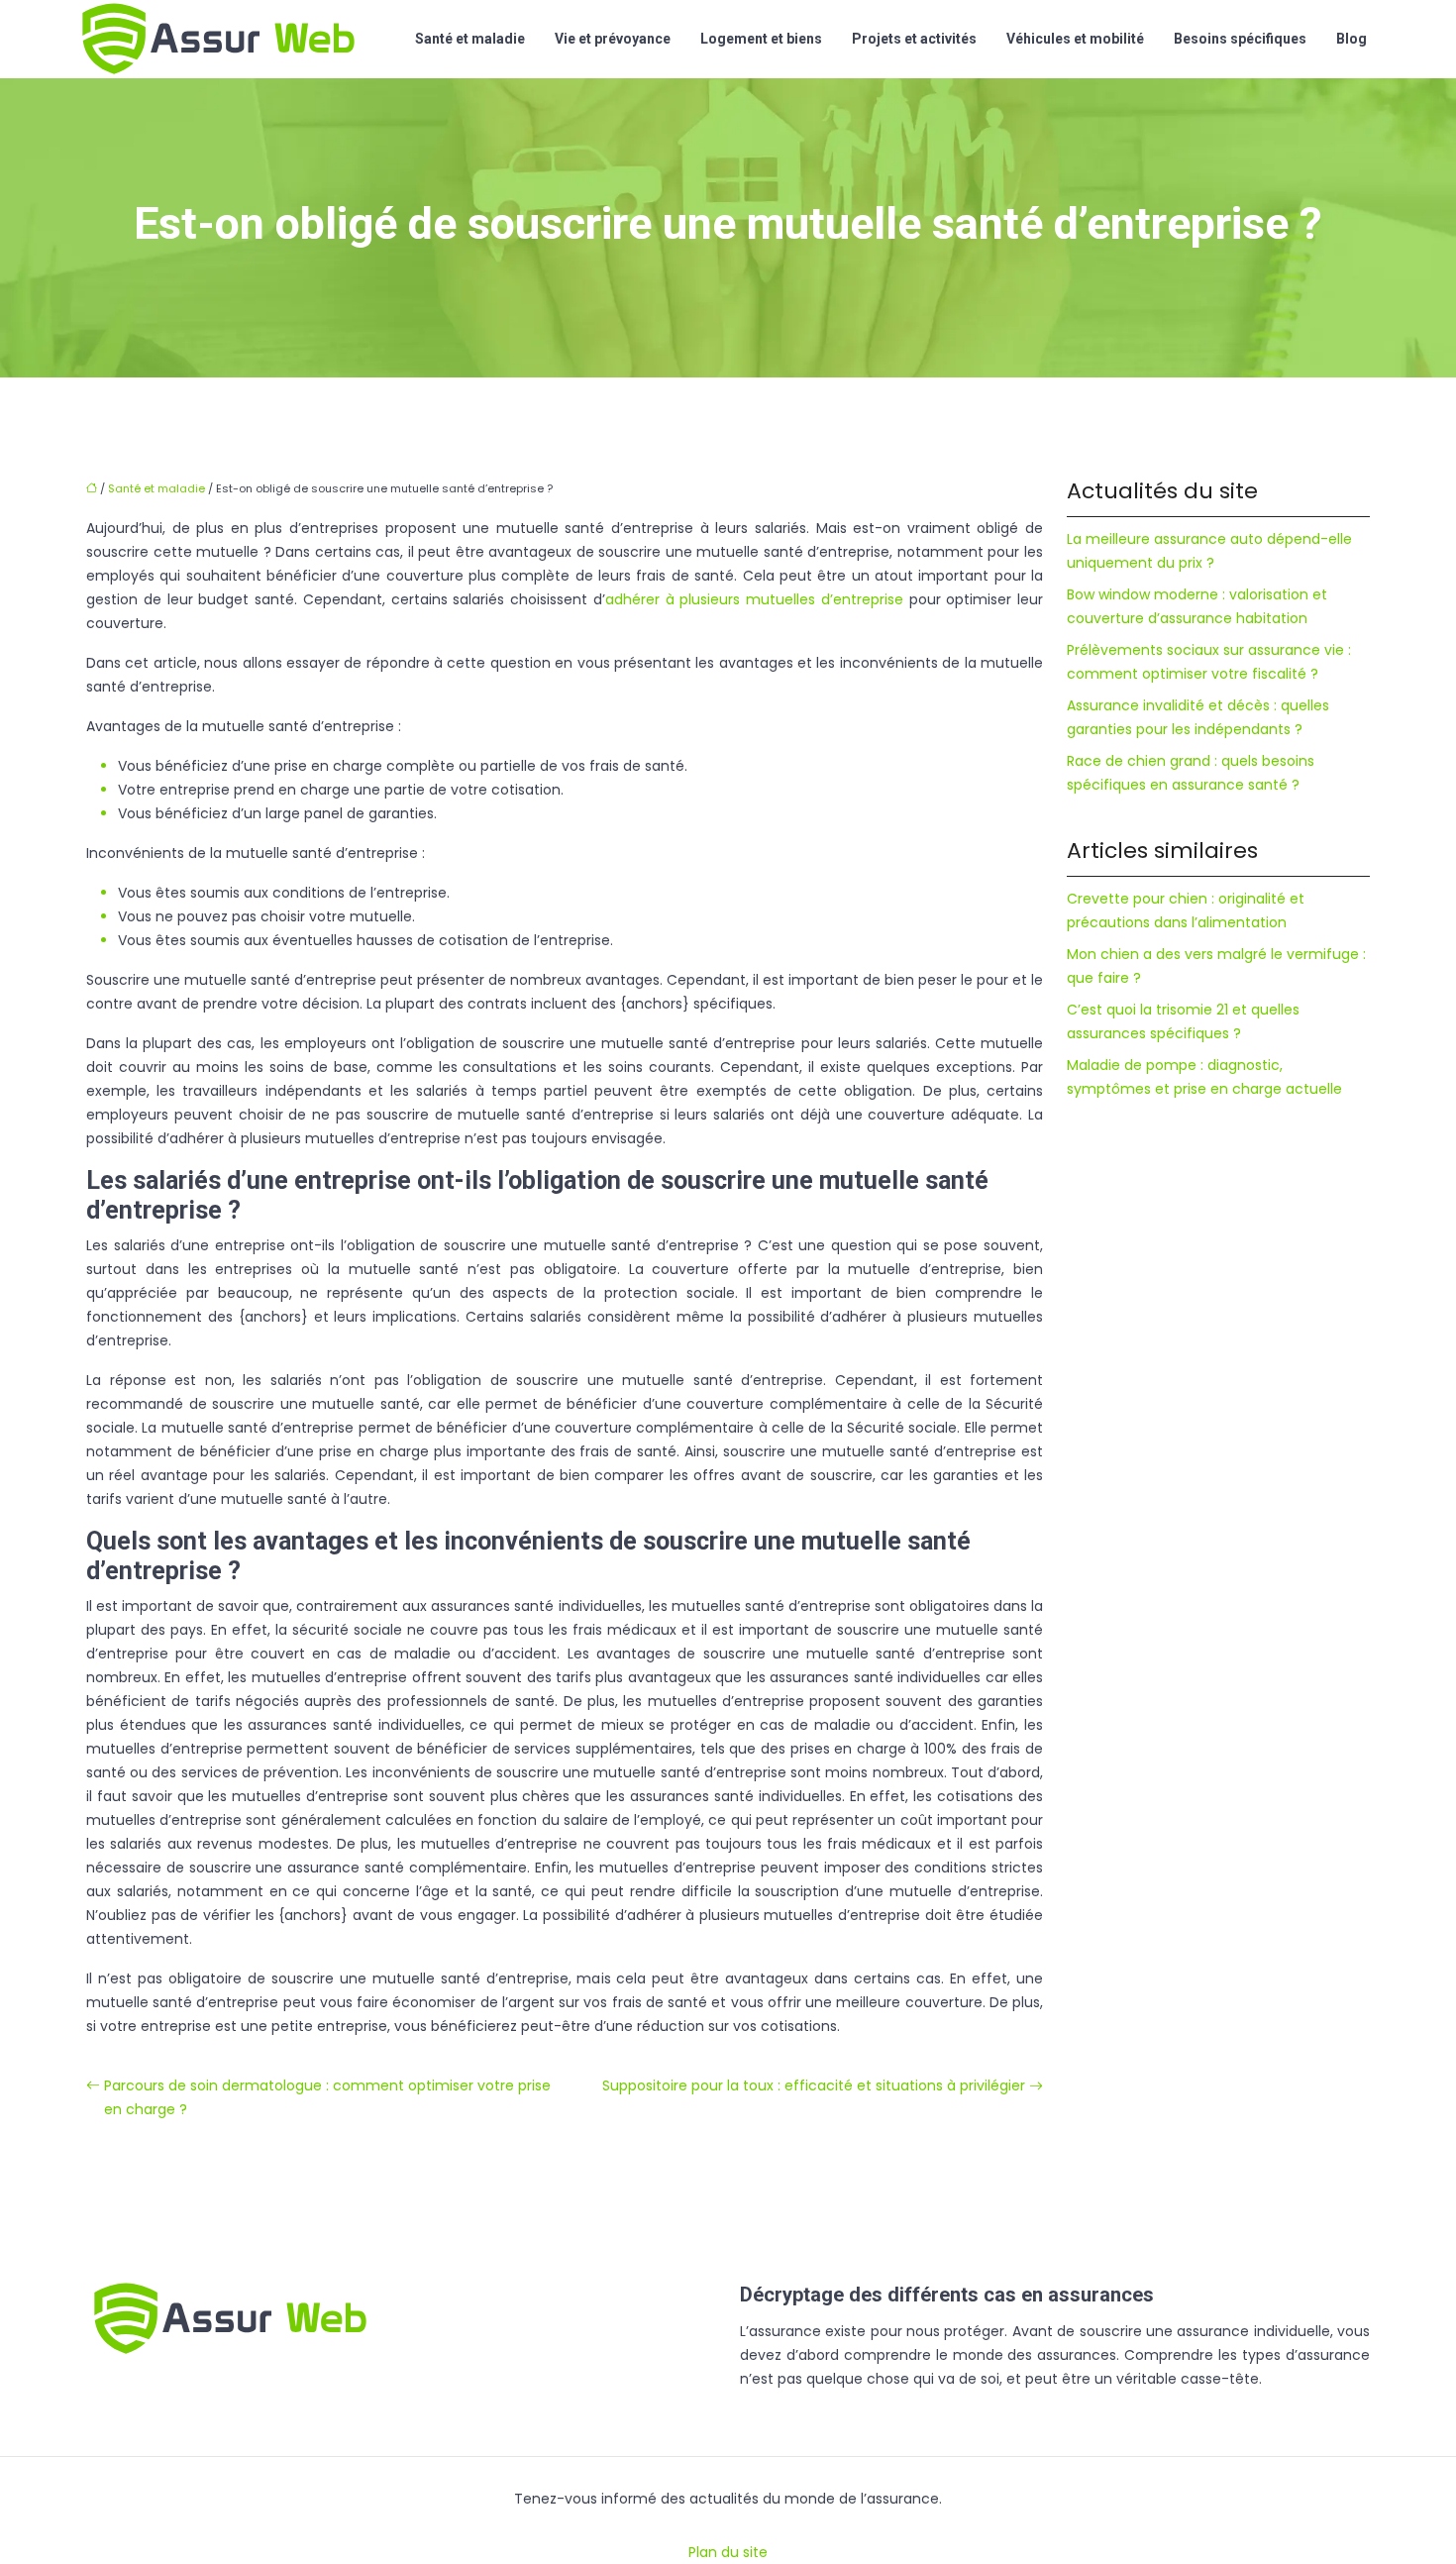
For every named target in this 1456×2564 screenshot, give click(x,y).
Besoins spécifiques (1240, 39)
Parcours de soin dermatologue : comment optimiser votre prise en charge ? (327, 2097)
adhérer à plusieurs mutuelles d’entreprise (754, 599)
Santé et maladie (470, 39)
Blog (1352, 39)
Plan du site (728, 2552)
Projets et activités (914, 39)
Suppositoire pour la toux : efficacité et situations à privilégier (814, 2085)
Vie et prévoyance (613, 39)
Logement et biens (761, 39)
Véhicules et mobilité (1075, 39)
